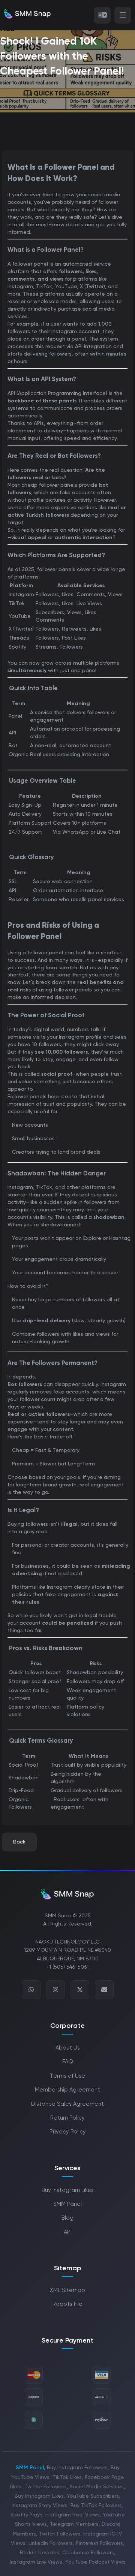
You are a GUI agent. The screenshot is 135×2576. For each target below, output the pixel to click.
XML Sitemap (67, 2290)
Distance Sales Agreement (67, 2104)
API (68, 2232)
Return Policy (67, 2118)
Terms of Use (67, 2076)
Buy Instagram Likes (68, 2190)
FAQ (68, 2062)
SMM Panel (67, 2204)
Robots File (67, 2304)
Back (19, 1842)
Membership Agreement (67, 2090)
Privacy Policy (68, 2132)
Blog (67, 2218)
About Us (68, 2048)
